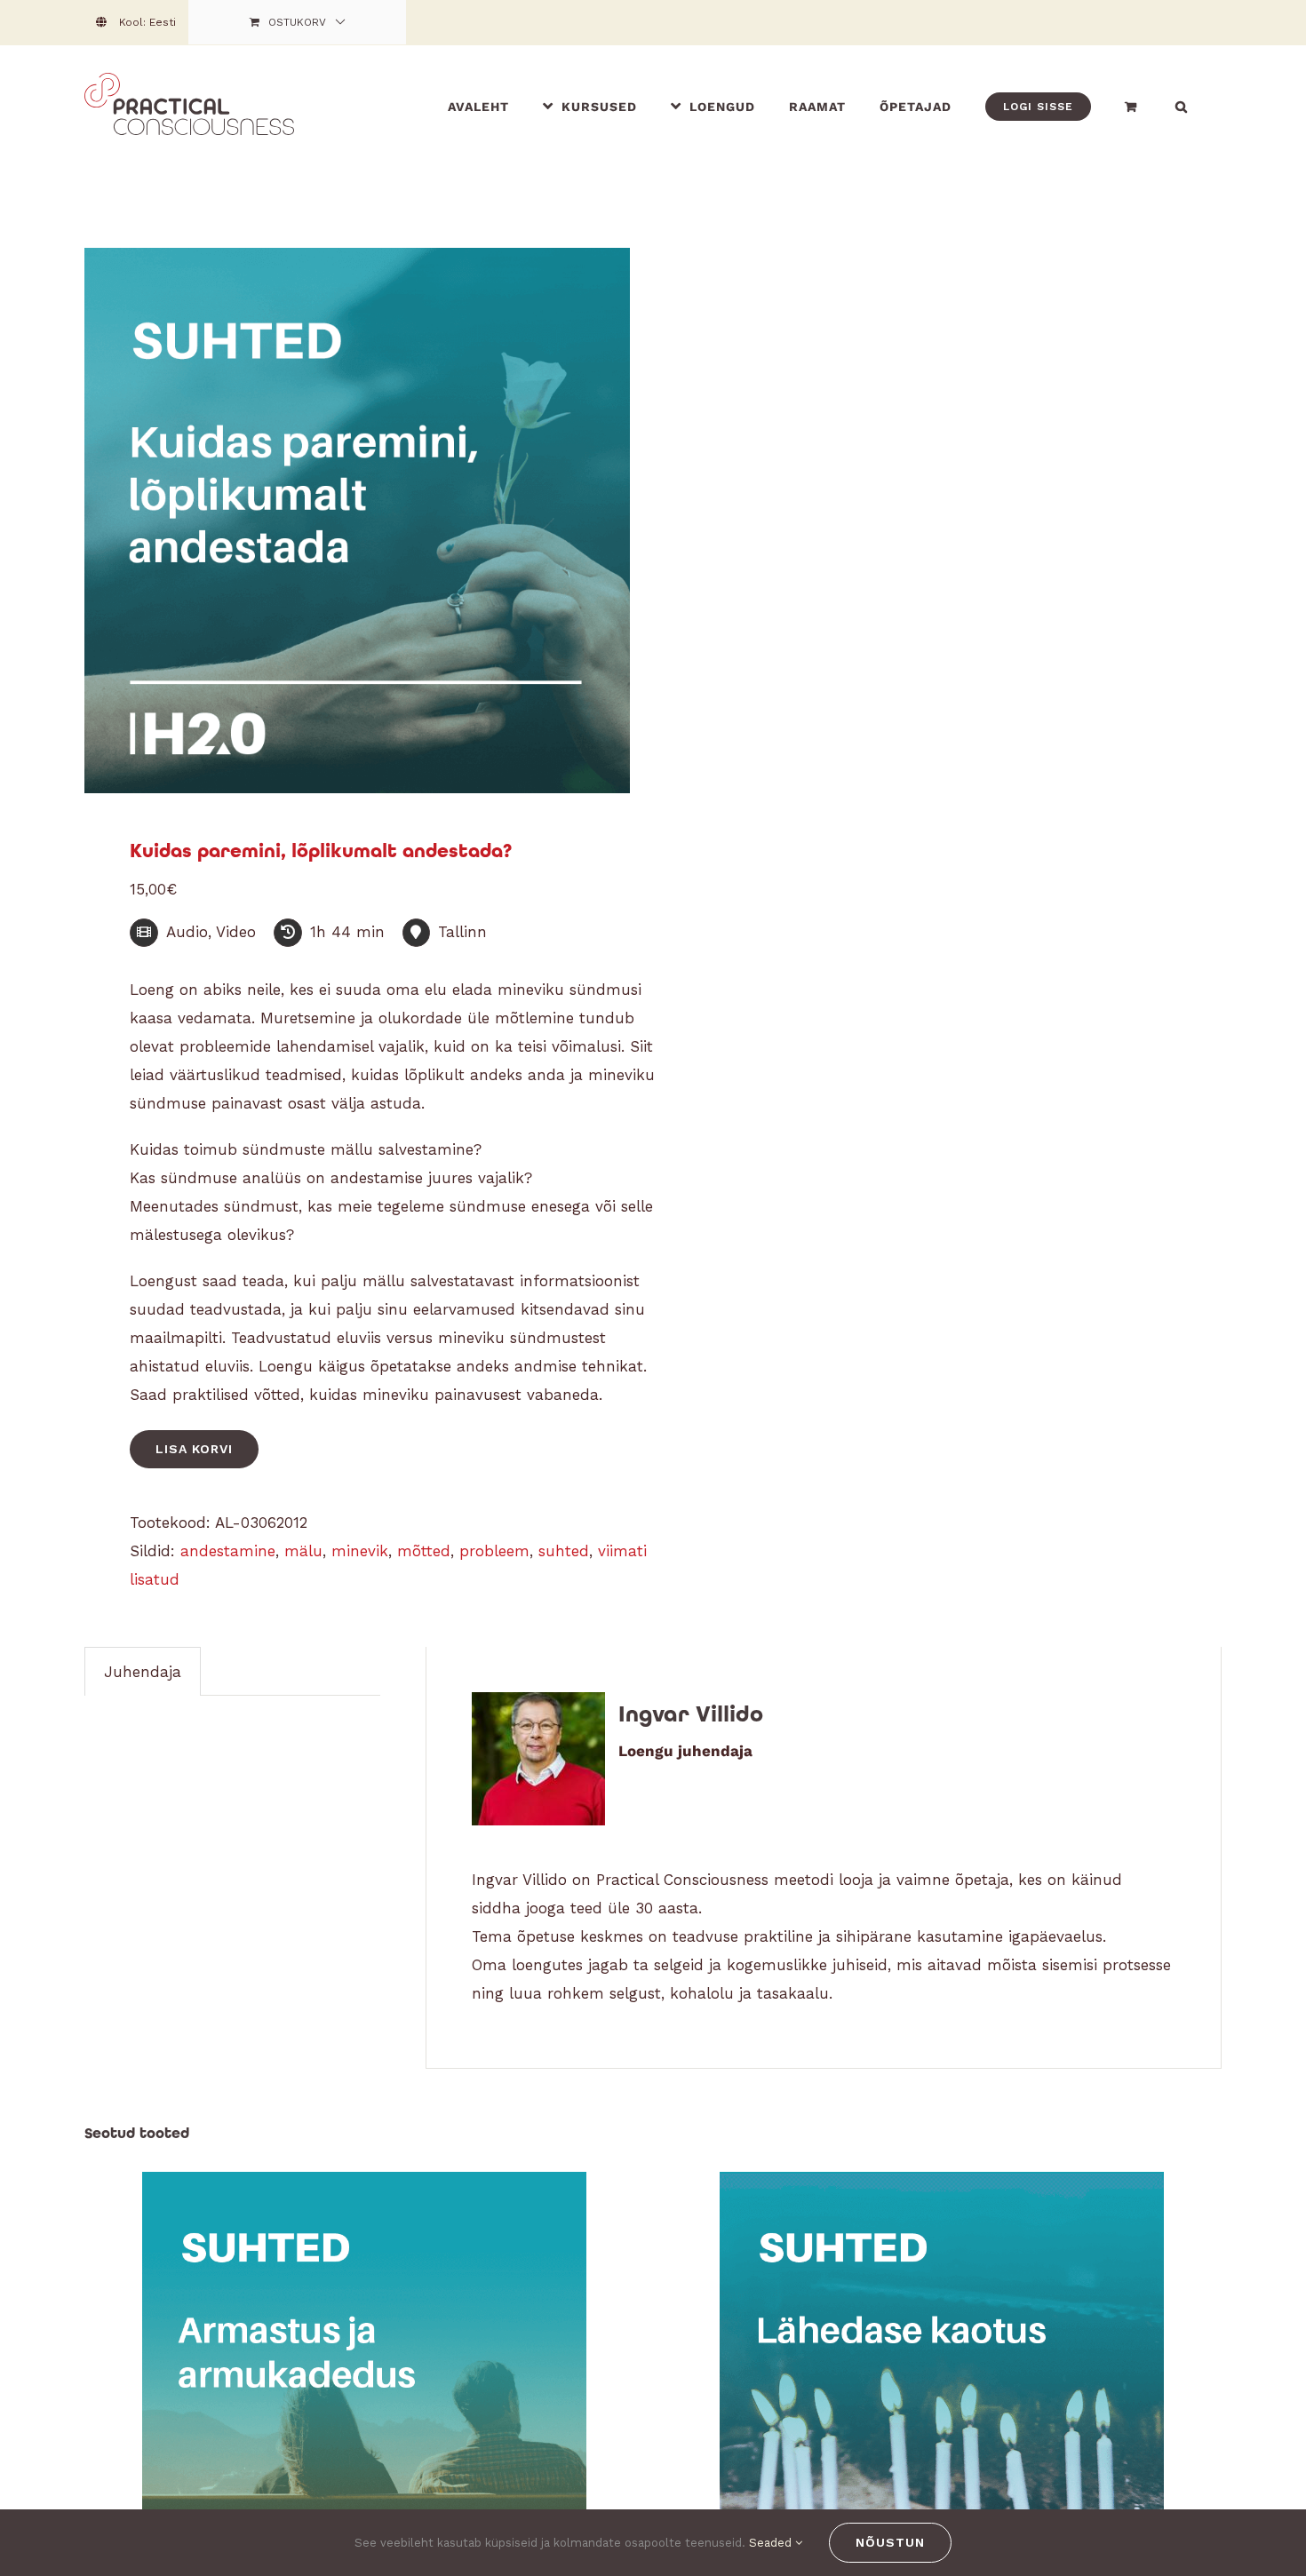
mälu (303, 1551)
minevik (360, 1551)
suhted (564, 1551)
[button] (1182, 106)
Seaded (772, 2543)
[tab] (143, 1671)
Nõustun (890, 2542)
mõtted (424, 1551)
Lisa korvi (194, 1449)
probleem (494, 1551)
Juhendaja (143, 1672)
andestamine (228, 1551)
